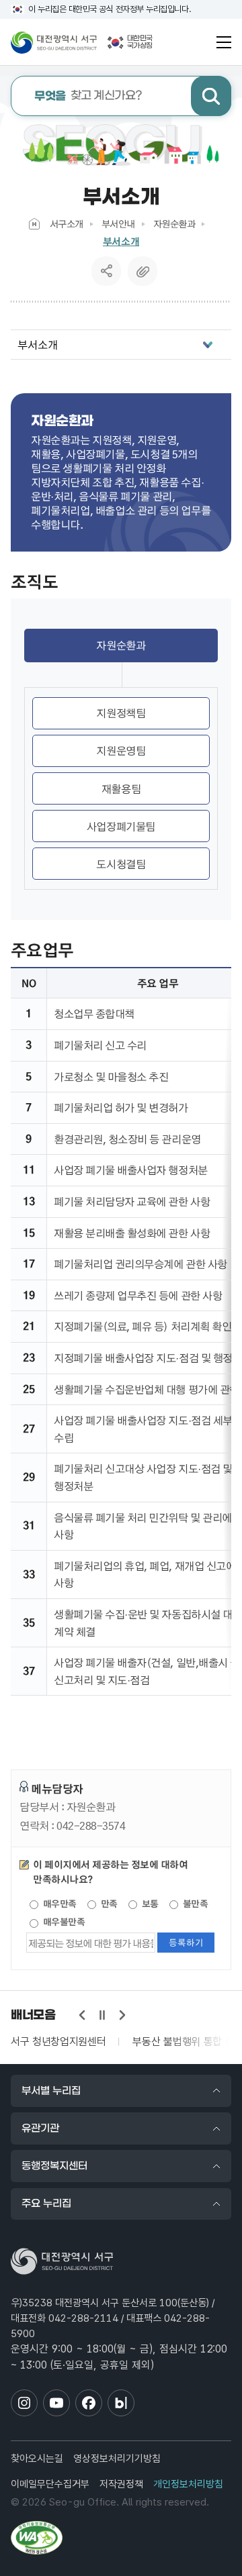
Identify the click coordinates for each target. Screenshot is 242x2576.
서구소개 (67, 223)
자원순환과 (174, 223)
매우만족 (58, 1904)
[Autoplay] (102, 2015)
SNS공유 (107, 271)
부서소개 (121, 241)
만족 (108, 1904)
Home (34, 224)
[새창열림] (37, 2538)
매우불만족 (63, 1922)
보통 (149, 1904)
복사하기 (143, 271)
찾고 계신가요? (88, 96)
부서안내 (118, 223)
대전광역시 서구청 (54, 42)
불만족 (194, 1904)
